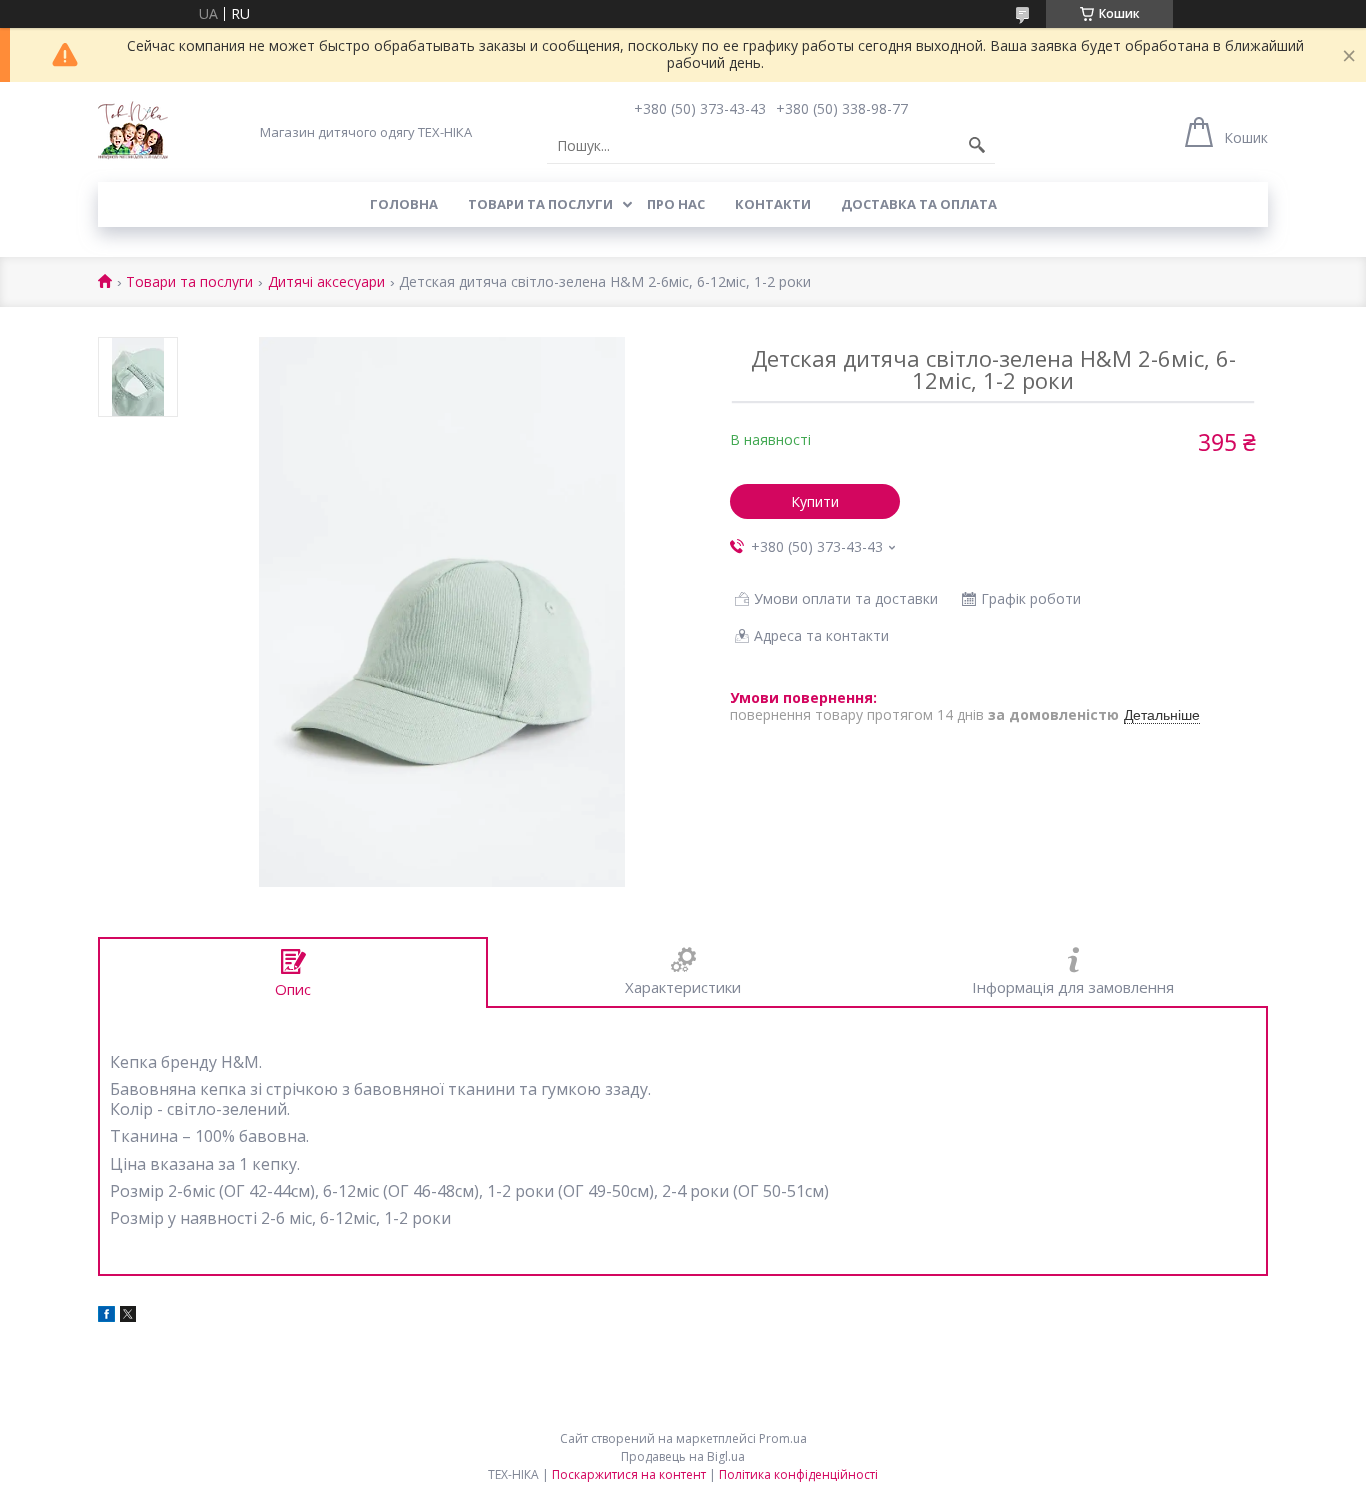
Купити (815, 501)
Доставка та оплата (919, 204)
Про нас (676, 204)
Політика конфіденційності (798, 1474)
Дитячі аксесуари (326, 282)
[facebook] (106, 1316)
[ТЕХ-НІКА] (133, 132)
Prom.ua (783, 1438)
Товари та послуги (540, 204)
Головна (404, 204)
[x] (128, 1316)
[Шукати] (977, 146)
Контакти (773, 204)
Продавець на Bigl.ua (683, 1456)
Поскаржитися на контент (629, 1474)
